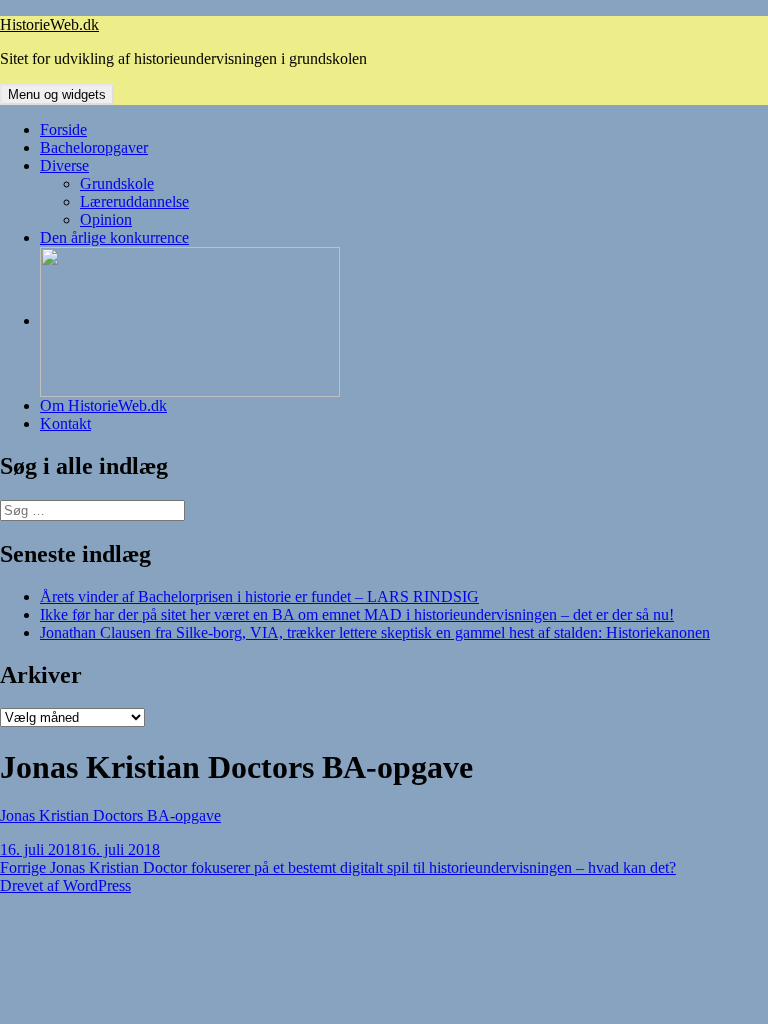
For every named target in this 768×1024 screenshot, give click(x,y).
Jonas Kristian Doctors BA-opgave (110, 815)
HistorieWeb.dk (49, 24)
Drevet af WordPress (65, 885)
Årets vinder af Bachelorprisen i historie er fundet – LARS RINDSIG (259, 596)
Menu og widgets (57, 94)
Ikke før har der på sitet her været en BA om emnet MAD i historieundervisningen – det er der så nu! (357, 614)
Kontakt (65, 423)
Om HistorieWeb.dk (103, 405)
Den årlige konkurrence (114, 237)
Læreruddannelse (134, 201)
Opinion (106, 219)
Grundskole (117, 183)
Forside (63, 129)
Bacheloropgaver (94, 147)
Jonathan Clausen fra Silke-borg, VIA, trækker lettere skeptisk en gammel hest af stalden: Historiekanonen (375, 632)
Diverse (64, 165)
